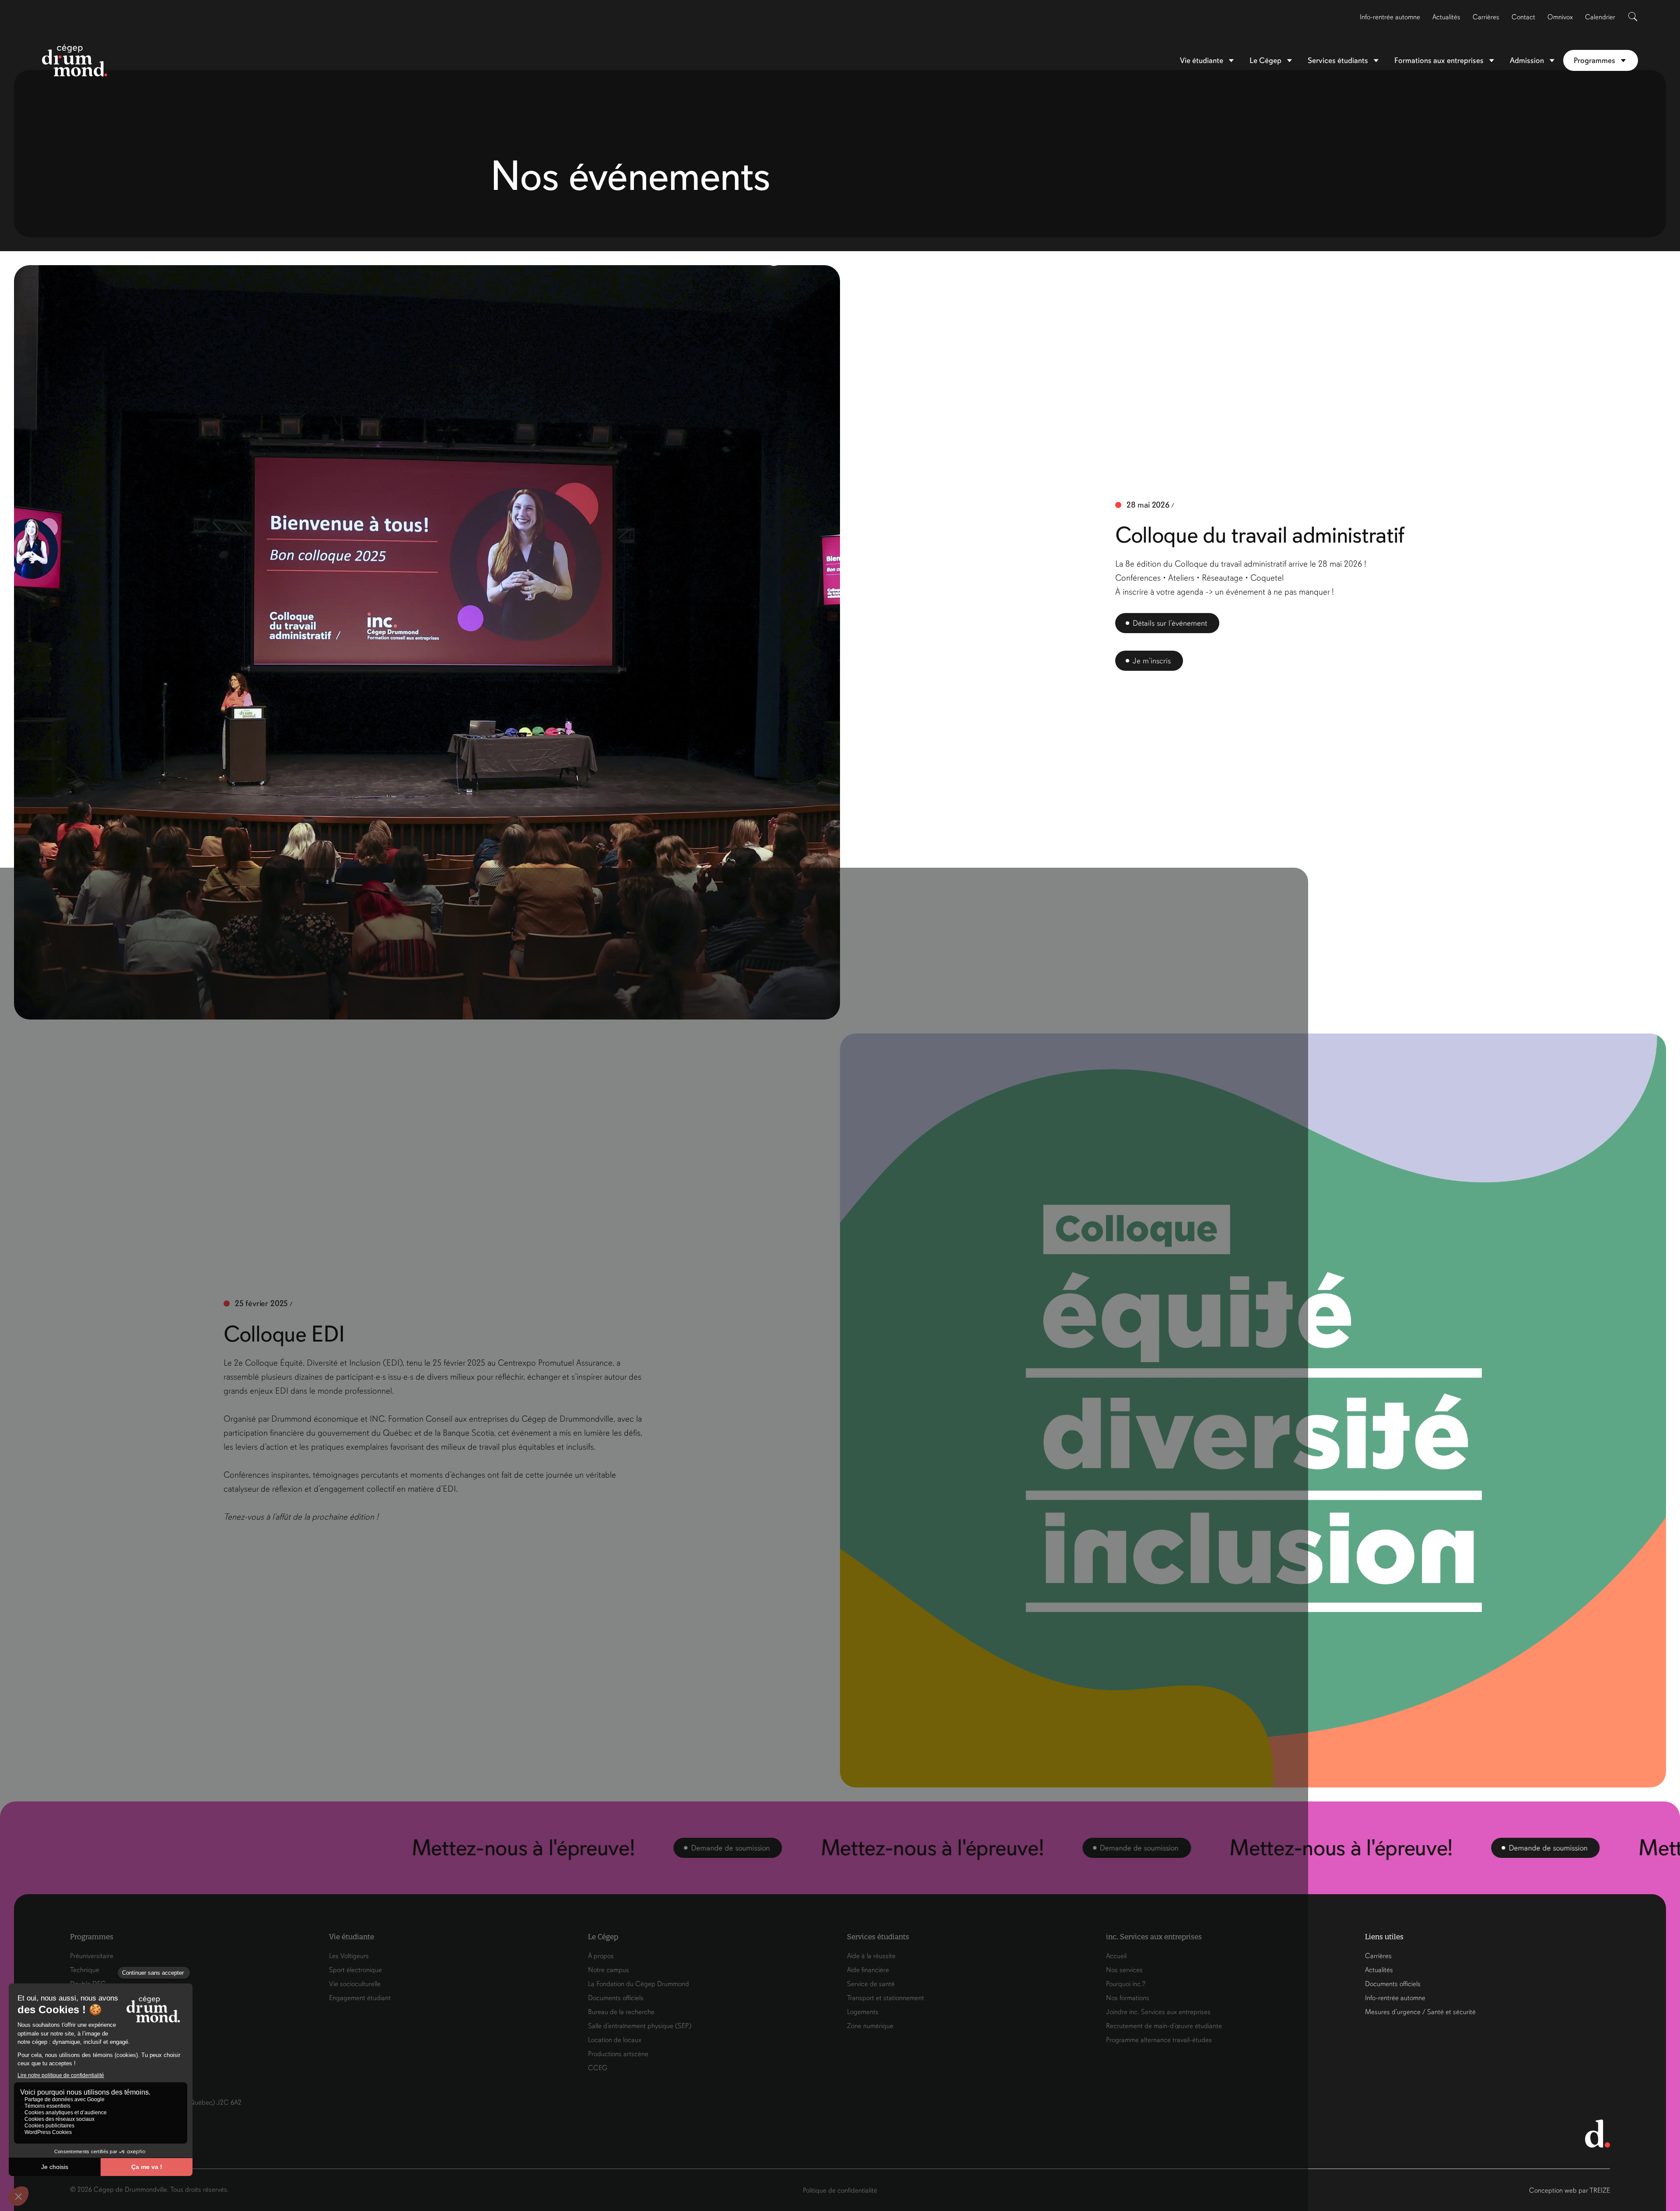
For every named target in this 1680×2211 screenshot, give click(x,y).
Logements (863, 2012)
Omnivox (1560, 17)
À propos (601, 1956)
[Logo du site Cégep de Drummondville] (75, 60)
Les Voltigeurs (349, 1956)
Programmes (1594, 60)
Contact (1523, 17)
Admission (1527, 60)
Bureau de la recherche (621, 2012)
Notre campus (609, 1970)
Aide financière (868, 1970)
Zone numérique (870, 2026)
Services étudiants (1338, 60)
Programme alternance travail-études (1159, 2040)
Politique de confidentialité (840, 2190)
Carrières (1486, 17)
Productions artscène (618, 2054)
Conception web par (1570, 2190)
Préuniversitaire (92, 1956)
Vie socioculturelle (355, 1984)
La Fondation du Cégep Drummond (639, 1984)
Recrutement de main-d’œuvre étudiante (1164, 2026)
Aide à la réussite (871, 1956)
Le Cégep (1265, 60)
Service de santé (871, 1984)
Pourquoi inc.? (1126, 1984)
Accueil (1116, 1956)
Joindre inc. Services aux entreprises (1158, 2012)
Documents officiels (616, 1998)
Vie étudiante (1202, 60)
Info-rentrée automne (1390, 17)
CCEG (598, 2068)
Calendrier (1600, 17)
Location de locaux (615, 2040)
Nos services (1124, 1970)
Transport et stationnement (885, 1998)
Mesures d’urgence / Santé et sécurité (1420, 2012)
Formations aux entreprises (1439, 60)
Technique (85, 1970)
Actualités (1446, 17)
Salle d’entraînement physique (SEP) (640, 2026)
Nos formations (1128, 1998)
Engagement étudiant (360, 1998)
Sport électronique (355, 1970)
